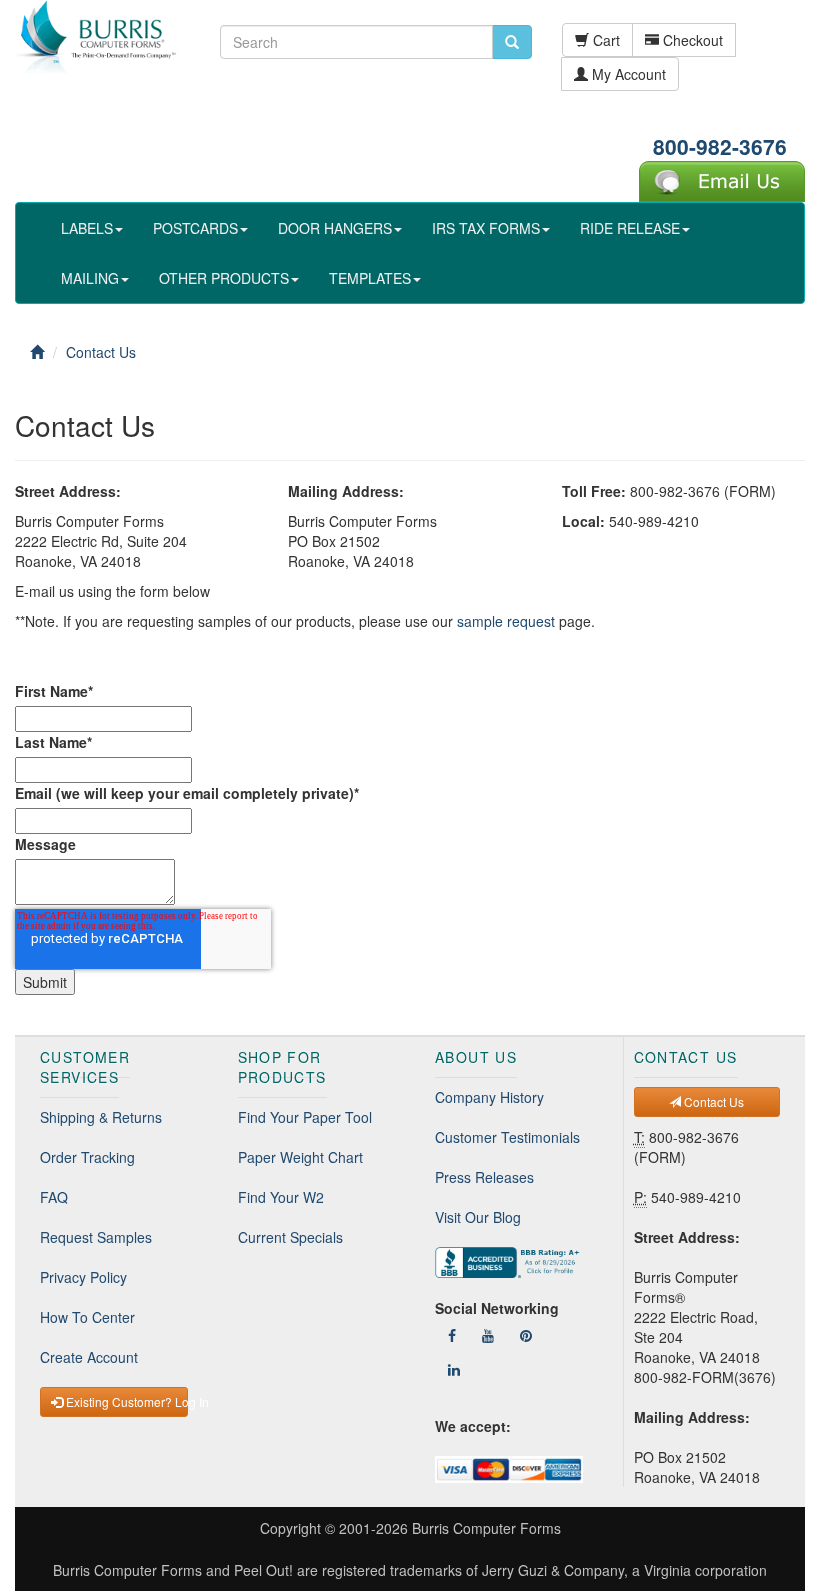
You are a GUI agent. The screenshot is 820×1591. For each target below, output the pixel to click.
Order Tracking (87, 1157)
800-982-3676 (720, 146)
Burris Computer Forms (486, 1528)
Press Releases (484, 1177)
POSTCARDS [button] (195, 228)
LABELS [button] (87, 228)
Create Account (89, 1357)
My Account (627, 74)
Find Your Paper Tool (305, 1117)
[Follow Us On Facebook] (452, 1335)
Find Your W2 (281, 1197)
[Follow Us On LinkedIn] (454, 1369)
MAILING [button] (90, 278)
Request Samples (96, 1237)
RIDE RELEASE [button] (630, 228)
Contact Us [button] (712, 1101)
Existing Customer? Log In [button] (125, 1401)
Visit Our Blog (478, 1217)
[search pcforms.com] (512, 42)
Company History (489, 1097)
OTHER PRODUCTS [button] (224, 278)
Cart (604, 40)
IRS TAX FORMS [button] (486, 228)
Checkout (691, 40)
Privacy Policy (83, 1277)
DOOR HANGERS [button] (335, 228)
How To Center (87, 1317)
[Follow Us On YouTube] (488, 1335)
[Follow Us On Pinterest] (526, 1335)
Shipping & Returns (101, 1117)
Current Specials (290, 1237)
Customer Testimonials (507, 1137)
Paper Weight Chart (300, 1157)
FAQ (54, 1197)
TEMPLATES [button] (370, 278)
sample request (506, 621)
